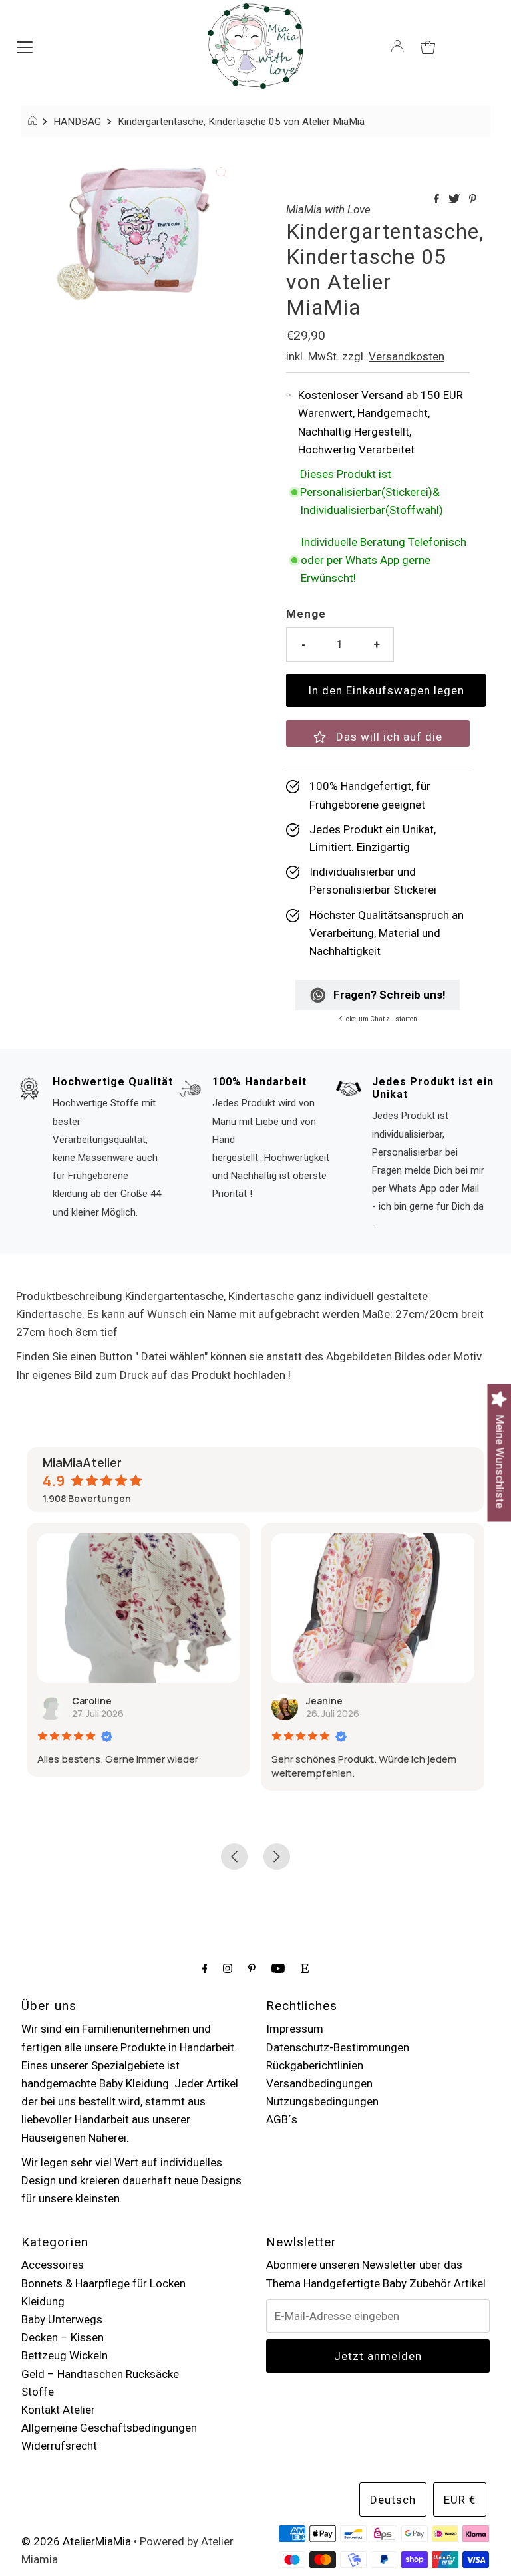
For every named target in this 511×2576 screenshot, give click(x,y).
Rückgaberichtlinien (315, 2065)
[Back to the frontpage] (34, 122)
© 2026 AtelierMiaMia (76, 2541)
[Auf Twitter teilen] (455, 200)
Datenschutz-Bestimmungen (338, 2047)
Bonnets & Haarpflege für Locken (103, 2283)
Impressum (295, 2029)
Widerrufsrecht (59, 2446)
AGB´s (282, 2119)
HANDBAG (77, 122)
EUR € (460, 2500)
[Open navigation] (25, 46)
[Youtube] (278, 1968)
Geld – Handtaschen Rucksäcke (100, 2374)
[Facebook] (205, 1968)
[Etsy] (305, 1968)
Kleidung (43, 2301)
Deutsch (393, 2500)
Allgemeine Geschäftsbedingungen (109, 2428)
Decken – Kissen (63, 2337)
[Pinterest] (252, 1968)
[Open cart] (428, 46)
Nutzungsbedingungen (322, 2101)
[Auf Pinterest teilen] (473, 200)
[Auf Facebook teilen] (438, 200)
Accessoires (53, 2265)
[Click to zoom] (222, 172)
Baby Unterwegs (62, 2319)
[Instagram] (228, 1968)
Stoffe (38, 2392)
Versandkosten (407, 356)
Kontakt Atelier (58, 2410)
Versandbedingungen (319, 2083)
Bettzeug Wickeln (65, 2355)
